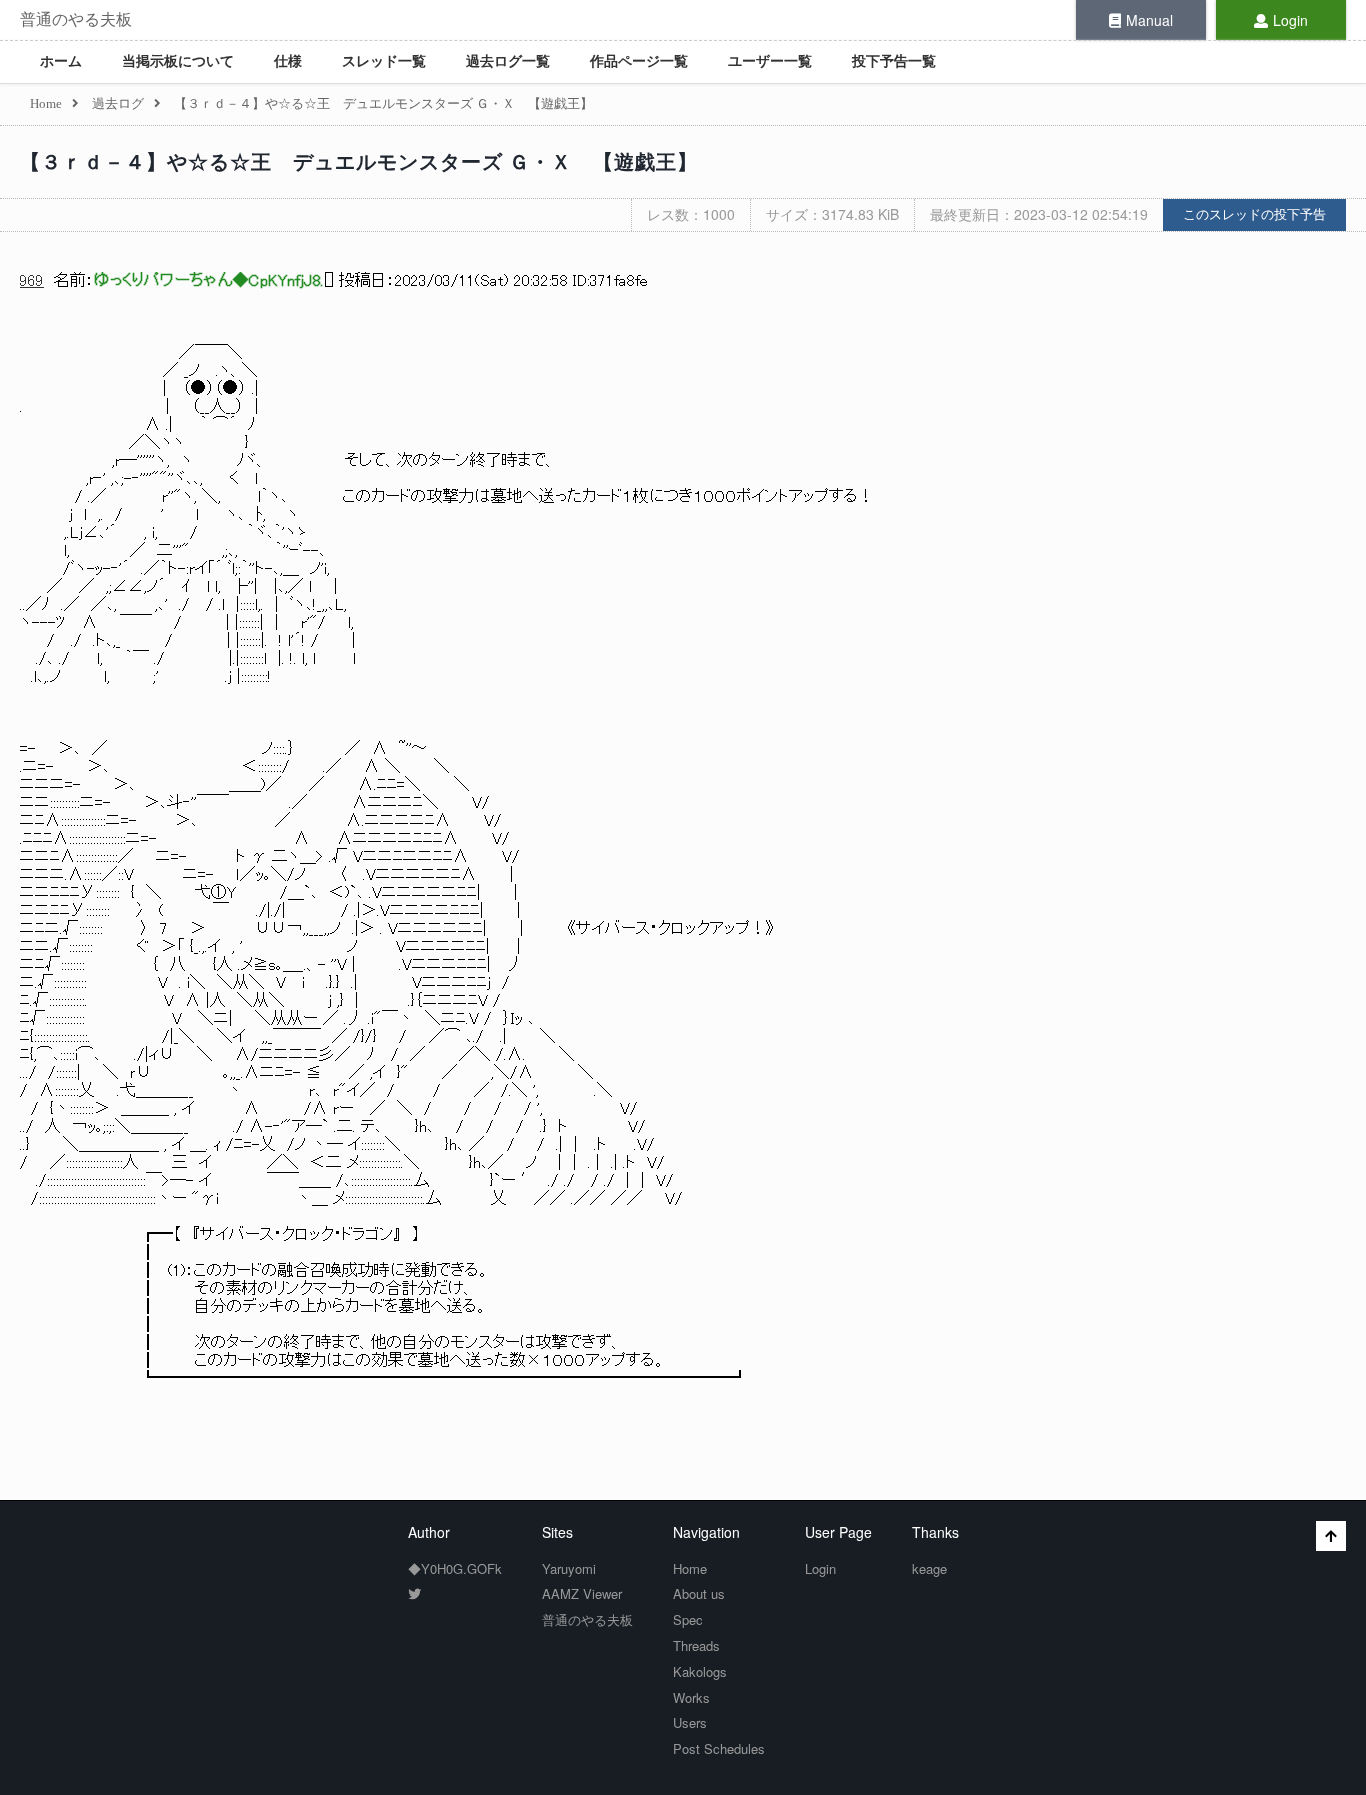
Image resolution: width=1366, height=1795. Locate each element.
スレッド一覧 (384, 61)
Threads (696, 1645)
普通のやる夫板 (76, 19)
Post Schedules (719, 1748)
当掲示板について (178, 61)
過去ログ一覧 (508, 61)
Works (691, 1697)
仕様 (288, 61)
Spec (688, 1619)
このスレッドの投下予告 (1254, 214)
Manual (1149, 20)
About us (699, 1593)
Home (690, 1568)
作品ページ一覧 (639, 61)
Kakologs (700, 1671)
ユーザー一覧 (770, 61)
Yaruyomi (569, 1568)
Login (1290, 20)
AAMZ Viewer (582, 1593)
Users (690, 1722)
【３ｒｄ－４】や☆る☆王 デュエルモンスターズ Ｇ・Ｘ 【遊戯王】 (359, 162)
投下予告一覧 (894, 61)
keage (929, 1568)
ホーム (61, 61)
